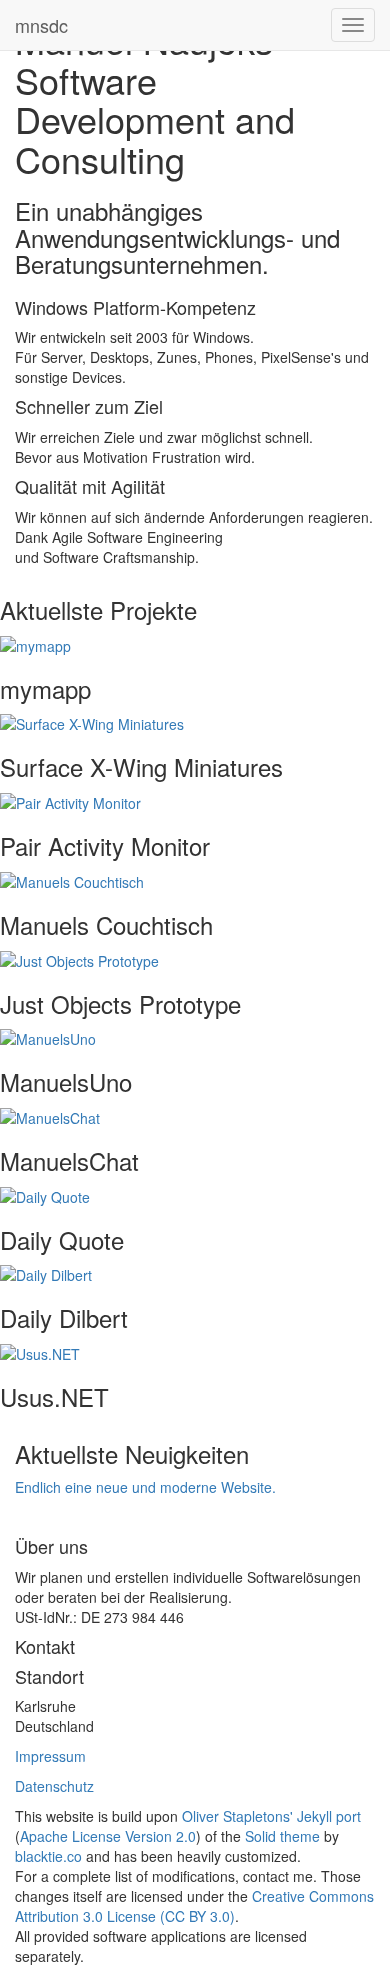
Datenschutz (54, 1786)
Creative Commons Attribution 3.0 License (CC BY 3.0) (194, 1906)
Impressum (50, 1756)
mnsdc (41, 25)
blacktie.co (48, 1856)
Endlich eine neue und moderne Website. (145, 1487)
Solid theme (282, 1836)
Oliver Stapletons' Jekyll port (271, 1816)
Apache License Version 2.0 (108, 1836)
